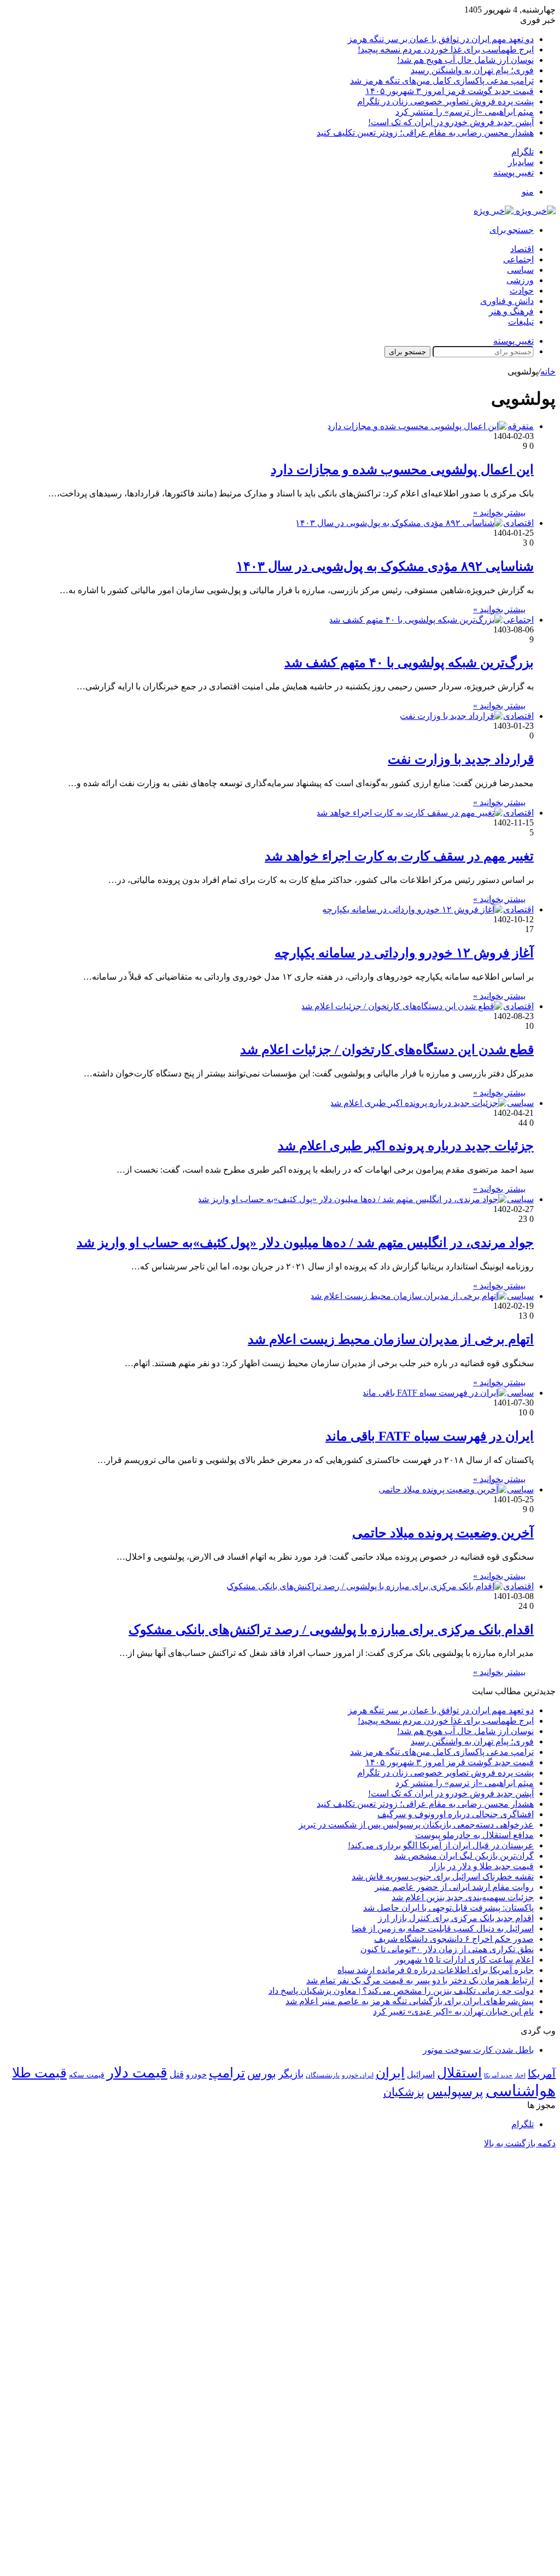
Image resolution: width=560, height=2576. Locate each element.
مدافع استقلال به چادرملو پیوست (474, 1835)
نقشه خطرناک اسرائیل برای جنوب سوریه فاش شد (443, 1877)
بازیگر (291, 2074)
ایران (390, 2073)
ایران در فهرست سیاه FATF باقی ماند (430, 1436)
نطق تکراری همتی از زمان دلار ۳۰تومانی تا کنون (447, 1949)
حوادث (522, 291)
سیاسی (520, 270)
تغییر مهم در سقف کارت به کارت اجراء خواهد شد (399, 856)
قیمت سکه (87, 2075)
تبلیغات (521, 322)
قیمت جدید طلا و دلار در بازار (482, 1866)
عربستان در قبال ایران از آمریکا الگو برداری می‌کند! (441, 1845)
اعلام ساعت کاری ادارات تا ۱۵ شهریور (464, 1960)
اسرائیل (421, 2074)
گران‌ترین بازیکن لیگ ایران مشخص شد (464, 1856)
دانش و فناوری (507, 301)
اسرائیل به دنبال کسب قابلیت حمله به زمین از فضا (443, 1928)
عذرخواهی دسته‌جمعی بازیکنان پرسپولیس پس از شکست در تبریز (416, 1825)
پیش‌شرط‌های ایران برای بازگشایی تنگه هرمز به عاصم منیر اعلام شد (410, 2001)
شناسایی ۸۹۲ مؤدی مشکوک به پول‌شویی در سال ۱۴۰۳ (385, 566)
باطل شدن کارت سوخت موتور (478, 2050)
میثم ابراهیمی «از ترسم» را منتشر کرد (465, 112)
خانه (548, 371)
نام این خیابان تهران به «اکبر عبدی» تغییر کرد (453, 2012)
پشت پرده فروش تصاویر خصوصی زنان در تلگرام (445, 101)
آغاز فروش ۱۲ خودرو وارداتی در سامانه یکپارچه (404, 953)
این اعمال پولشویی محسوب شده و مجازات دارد (402, 470)
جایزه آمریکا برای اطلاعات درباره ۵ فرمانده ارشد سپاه (436, 1970)
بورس (262, 2074)
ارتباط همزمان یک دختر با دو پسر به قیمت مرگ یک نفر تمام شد (420, 1980)
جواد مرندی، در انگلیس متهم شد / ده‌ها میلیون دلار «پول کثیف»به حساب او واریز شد (305, 1243)
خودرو (196, 2074)
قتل (177, 2074)
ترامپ (227, 2073)
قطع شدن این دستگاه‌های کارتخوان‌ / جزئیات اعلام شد (387, 1050)
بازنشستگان (323, 2075)
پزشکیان (404, 2092)
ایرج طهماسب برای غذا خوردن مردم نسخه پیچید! (446, 49)
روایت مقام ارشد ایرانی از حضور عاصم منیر (454, 1887)
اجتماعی (518, 259)
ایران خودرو (358, 2075)
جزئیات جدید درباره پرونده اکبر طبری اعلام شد (406, 1146)
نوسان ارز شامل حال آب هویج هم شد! (465, 60)
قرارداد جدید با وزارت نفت (461, 759)
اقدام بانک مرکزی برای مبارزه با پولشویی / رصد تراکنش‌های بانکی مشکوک (331, 1630)
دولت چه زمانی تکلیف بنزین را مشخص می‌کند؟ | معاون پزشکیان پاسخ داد (401, 1991)
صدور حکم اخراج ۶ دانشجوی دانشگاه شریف (454, 1939)
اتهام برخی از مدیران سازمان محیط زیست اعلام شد (391, 1339)
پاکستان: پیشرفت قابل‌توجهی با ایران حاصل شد (448, 1908)
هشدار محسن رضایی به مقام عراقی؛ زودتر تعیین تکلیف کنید (425, 133)
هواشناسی (521, 2091)
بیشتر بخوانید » (499, 513)
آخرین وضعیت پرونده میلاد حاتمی (443, 1533)
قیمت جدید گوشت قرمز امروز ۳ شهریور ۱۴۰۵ (450, 91)
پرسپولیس (455, 2091)
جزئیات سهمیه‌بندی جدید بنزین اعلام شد (463, 1897)
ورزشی (520, 280)
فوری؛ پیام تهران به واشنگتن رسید (472, 70)
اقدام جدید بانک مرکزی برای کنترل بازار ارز (456, 1918)
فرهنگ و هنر (511, 311)
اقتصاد (522, 249)
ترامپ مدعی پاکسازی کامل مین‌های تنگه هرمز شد (442, 81)
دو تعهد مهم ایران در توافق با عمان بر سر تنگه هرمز (441, 39)
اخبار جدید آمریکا (505, 2076)
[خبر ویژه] (515, 211)
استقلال (459, 2073)
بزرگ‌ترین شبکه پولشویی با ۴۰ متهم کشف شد (409, 663)
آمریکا (542, 2074)
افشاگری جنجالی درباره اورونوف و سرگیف (456, 1814)
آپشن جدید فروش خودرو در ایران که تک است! (451, 122)
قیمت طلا (39, 2073)
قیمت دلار (137, 2072)
